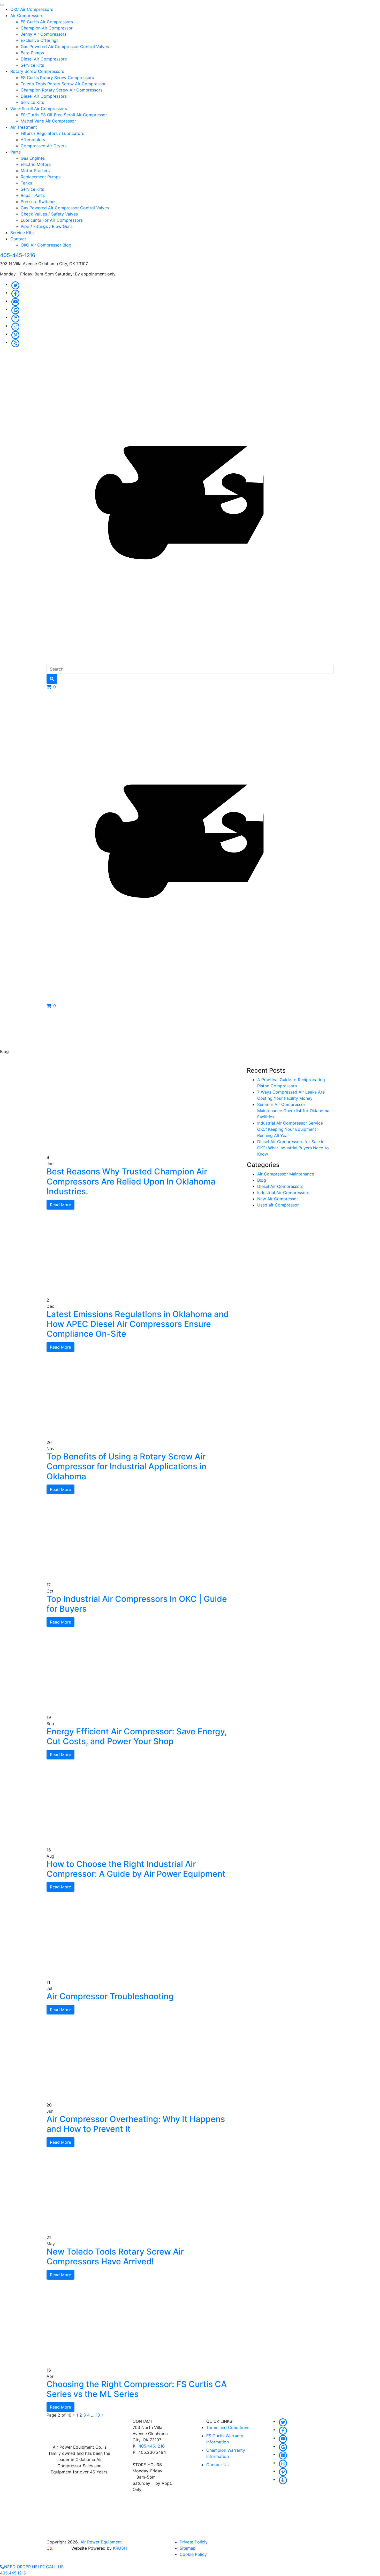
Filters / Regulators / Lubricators (52, 133)
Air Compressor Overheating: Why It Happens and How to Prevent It (136, 2124)
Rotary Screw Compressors (37, 71)
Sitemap (188, 2548)
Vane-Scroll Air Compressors (39, 109)
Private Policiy (194, 2542)
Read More (60, 1205)
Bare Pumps (32, 53)
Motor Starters (35, 171)
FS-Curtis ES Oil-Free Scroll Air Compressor (64, 115)
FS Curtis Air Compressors (47, 22)
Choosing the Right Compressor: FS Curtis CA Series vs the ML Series (137, 2389)
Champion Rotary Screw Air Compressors (62, 90)
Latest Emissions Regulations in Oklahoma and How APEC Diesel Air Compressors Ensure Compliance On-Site (138, 1324)
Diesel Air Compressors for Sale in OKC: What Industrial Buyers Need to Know (293, 1148)
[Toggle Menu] (2, 5)
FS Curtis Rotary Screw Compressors (57, 78)
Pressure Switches (39, 202)
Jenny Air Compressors (44, 34)
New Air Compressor (278, 1199)
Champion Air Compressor (47, 28)
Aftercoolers (33, 140)
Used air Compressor (278, 1205)
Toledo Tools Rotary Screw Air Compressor (63, 84)
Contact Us (217, 2465)
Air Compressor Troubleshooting (110, 1996)
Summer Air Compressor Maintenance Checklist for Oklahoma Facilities (293, 1111)
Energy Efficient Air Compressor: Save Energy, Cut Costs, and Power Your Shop (137, 1736)
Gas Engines (33, 158)
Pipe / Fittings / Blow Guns (47, 226)
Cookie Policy (193, 2554)
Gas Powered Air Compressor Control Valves (65, 47)
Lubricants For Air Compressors (52, 220)
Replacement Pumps (41, 177)
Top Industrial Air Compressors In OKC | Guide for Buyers (137, 1604)
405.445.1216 (152, 2446)
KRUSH (120, 2548)
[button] (51, 687)
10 (98, 2415)
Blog (262, 1180)
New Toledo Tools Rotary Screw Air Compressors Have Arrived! (115, 2256)
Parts (16, 152)
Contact (18, 239)
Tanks (26, 183)
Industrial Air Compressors (283, 1193)
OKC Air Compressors (32, 9)
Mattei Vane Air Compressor (48, 121)
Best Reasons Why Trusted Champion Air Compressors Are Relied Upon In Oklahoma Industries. (131, 1181)
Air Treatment (24, 127)
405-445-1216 (18, 255)
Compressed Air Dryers (44, 146)
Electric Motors (36, 164)
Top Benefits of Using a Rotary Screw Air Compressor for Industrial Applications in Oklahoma (126, 1466)
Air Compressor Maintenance (286, 1174)
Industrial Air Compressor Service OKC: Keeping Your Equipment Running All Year (290, 1129)
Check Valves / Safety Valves (49, 214)
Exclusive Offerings (40, 40)
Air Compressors (27, 16)
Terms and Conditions (228, 2427)
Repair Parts (33, 195)
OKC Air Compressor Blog (46, 245)
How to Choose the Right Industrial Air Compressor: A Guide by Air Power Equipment (136, 1869)
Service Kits (32, 65)
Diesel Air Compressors (44, 59)
